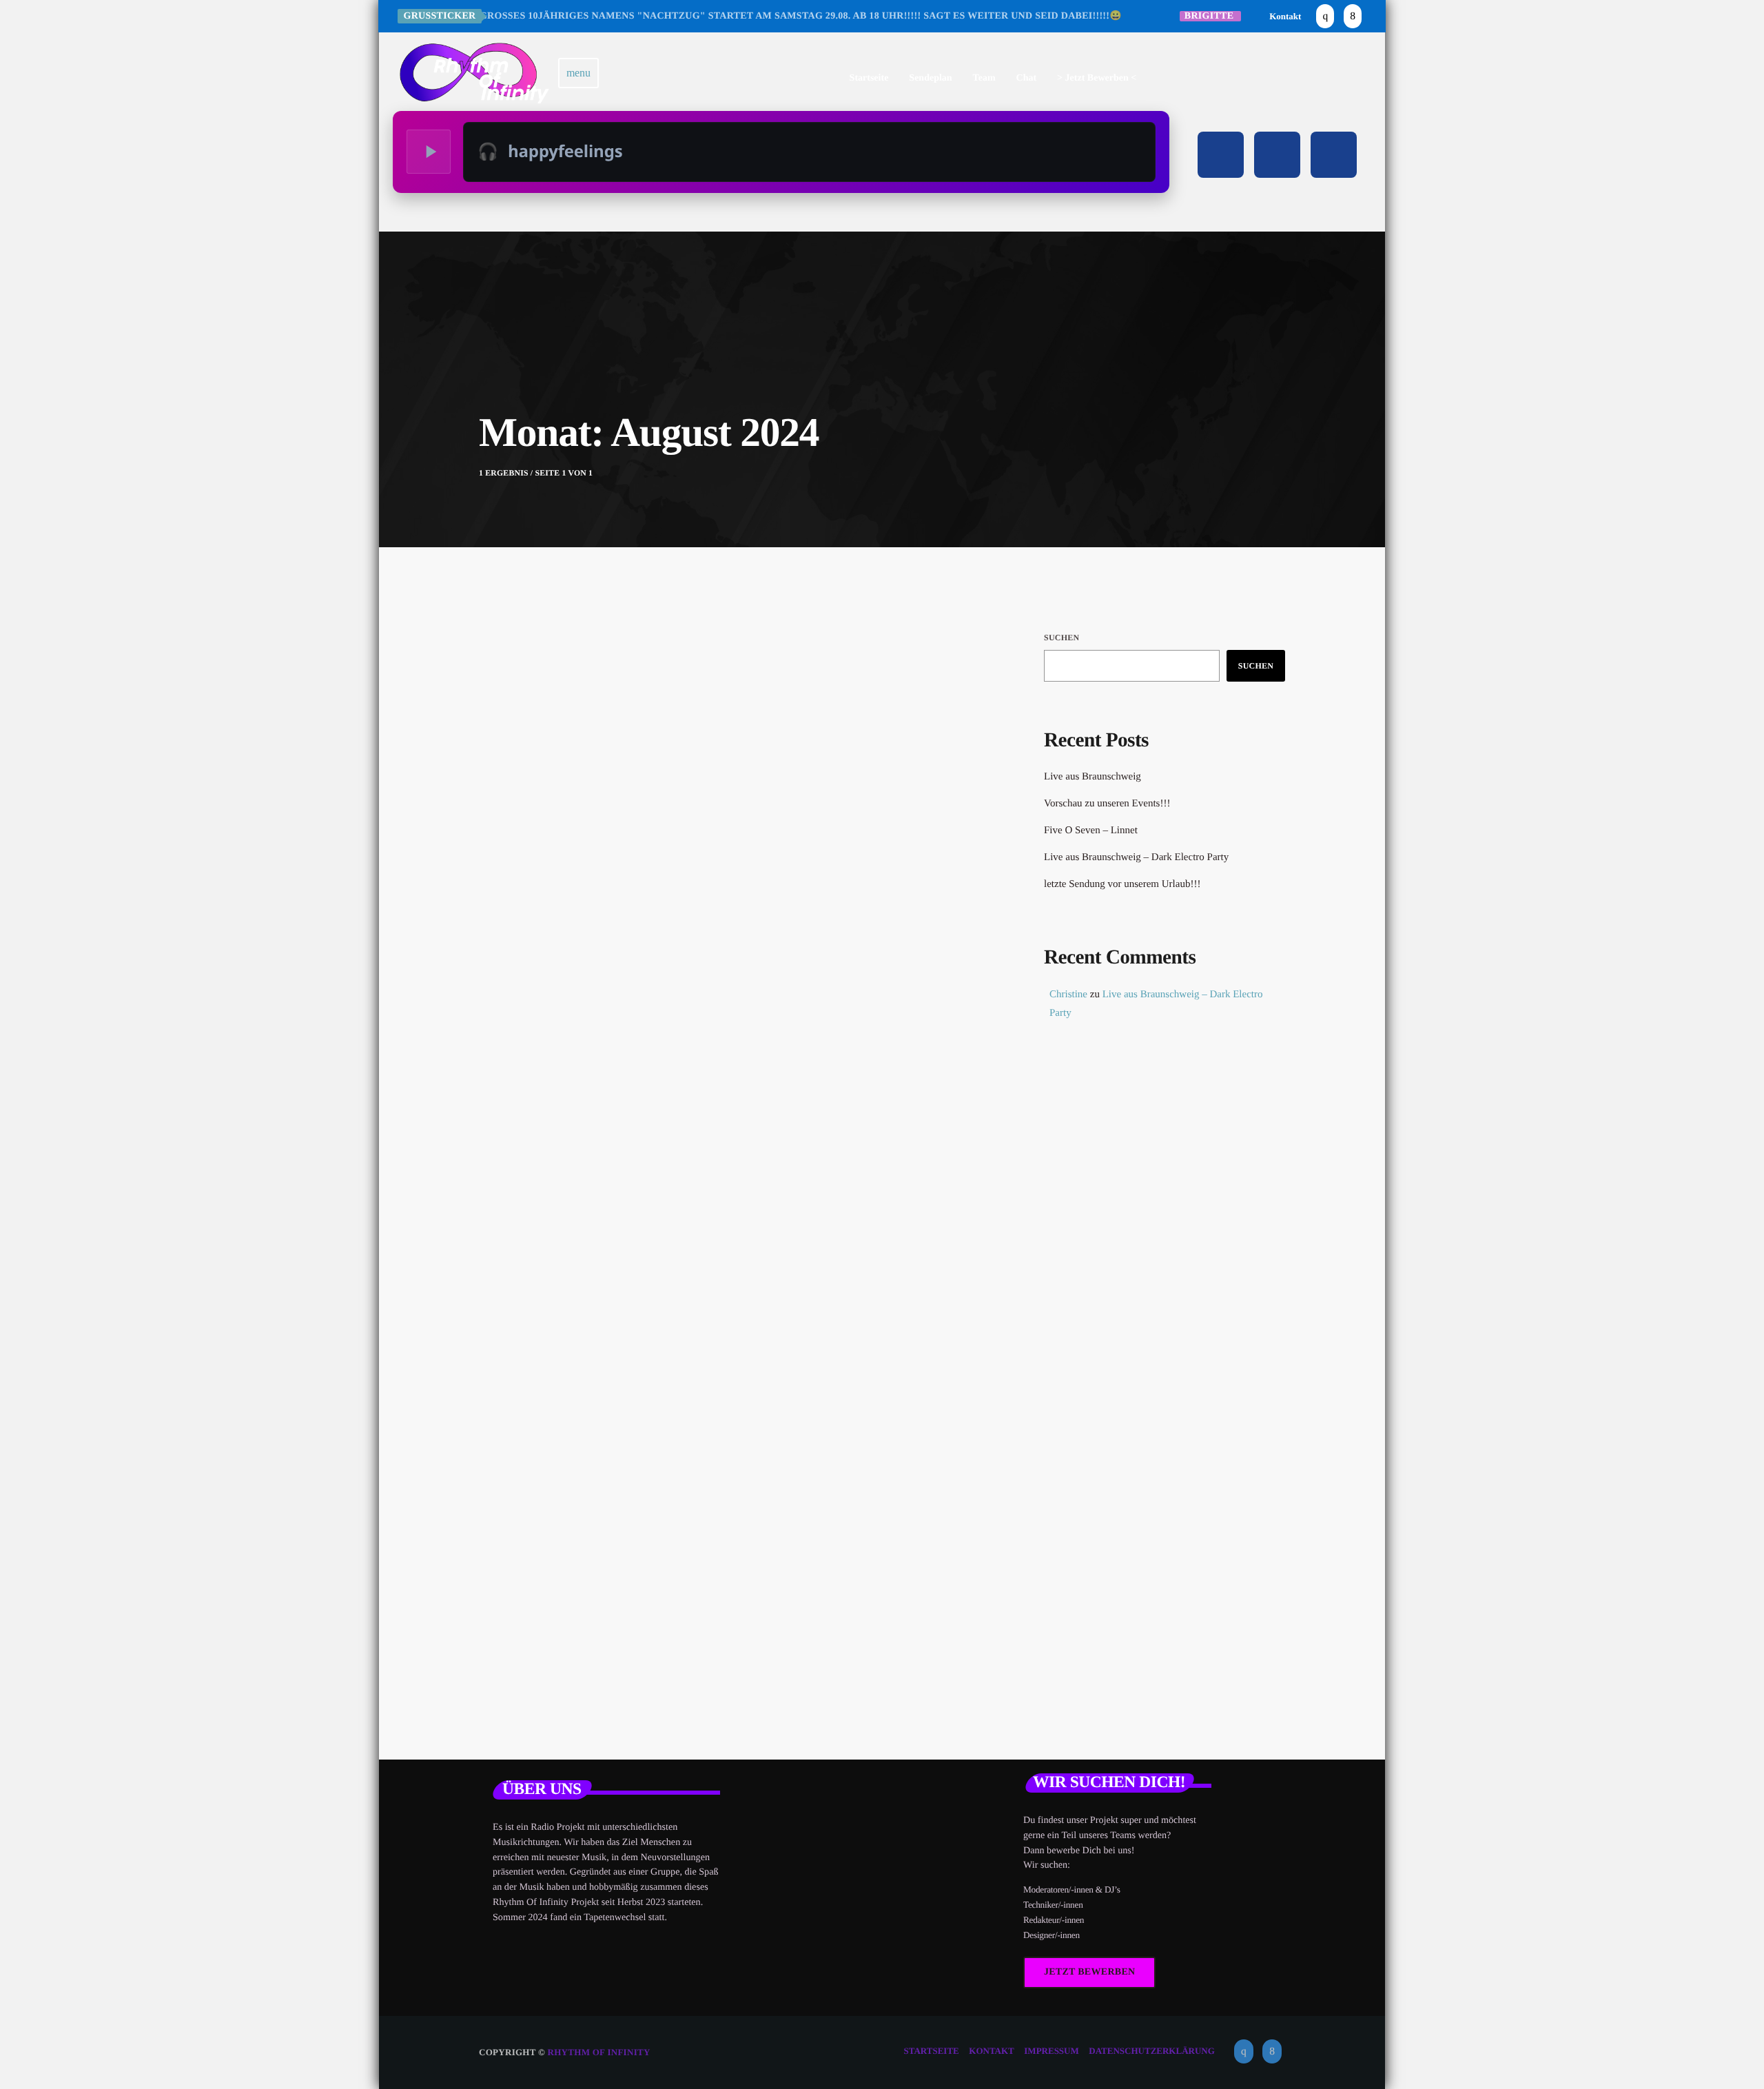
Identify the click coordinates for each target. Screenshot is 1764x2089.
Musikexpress (1100, 1173)
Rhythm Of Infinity (599, 2052)
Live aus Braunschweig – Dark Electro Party (1136, 857)
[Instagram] (1325, 16)
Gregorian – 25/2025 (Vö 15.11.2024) (1184, 1351)
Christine (1068, 995)
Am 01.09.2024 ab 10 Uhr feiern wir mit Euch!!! (715, 1002)
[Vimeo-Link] (474, 73)
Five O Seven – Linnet (1091, 830)
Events (541, 972)
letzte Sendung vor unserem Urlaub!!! (1122, 884)
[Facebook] (1353, 16)
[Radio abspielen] (429, 152)
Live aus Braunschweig (1093, 777)
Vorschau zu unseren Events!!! (1107, 804)
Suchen (1062, 638)
